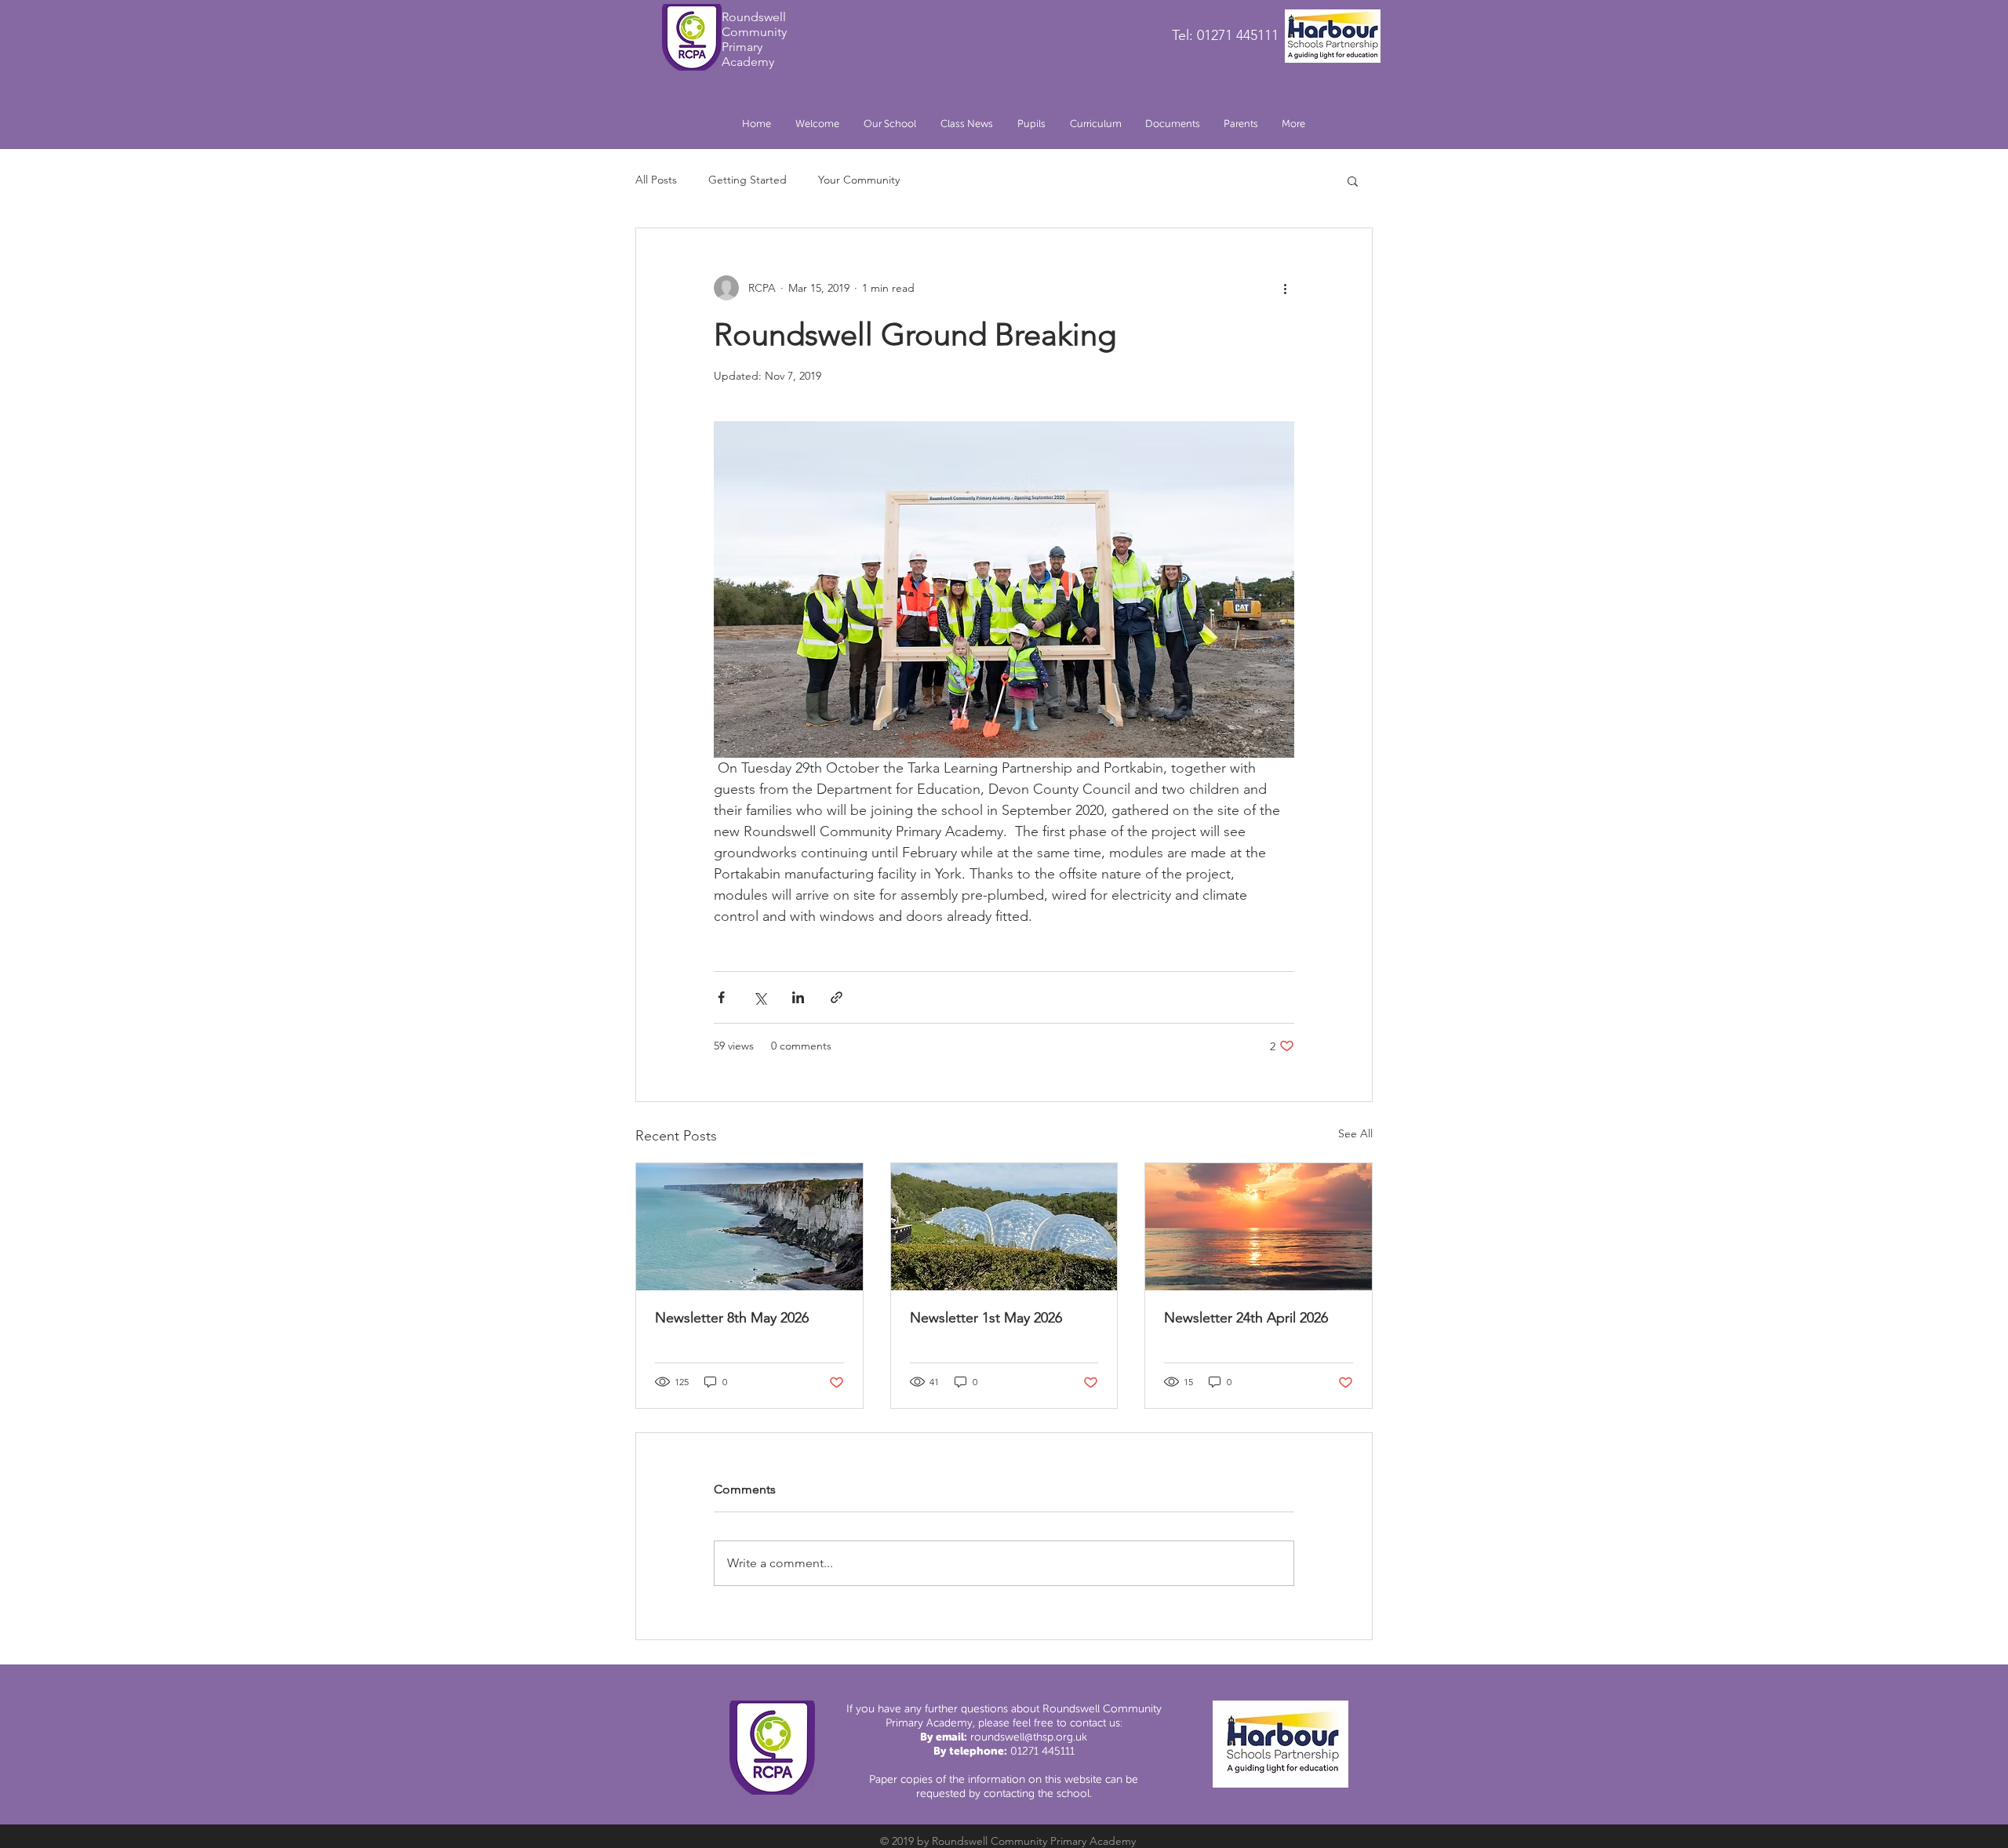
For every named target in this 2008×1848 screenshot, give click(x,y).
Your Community (859, 180)
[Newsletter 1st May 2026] (1004, 1227)
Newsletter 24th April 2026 (1246, 1318)
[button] (889, 124)
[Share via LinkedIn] (798, 997)
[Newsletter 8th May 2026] (749, 1227)
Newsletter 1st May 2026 (986, 1318)
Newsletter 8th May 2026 (732, 1318)
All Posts (656, 180)
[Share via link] (837, 997)
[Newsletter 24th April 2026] (1259, 1227)
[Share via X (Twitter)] (760, 997)
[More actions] (1285, 288)
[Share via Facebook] (721, 997)
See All (1355, 1133)
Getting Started (748, 180)
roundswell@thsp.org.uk (1029, 1737)
